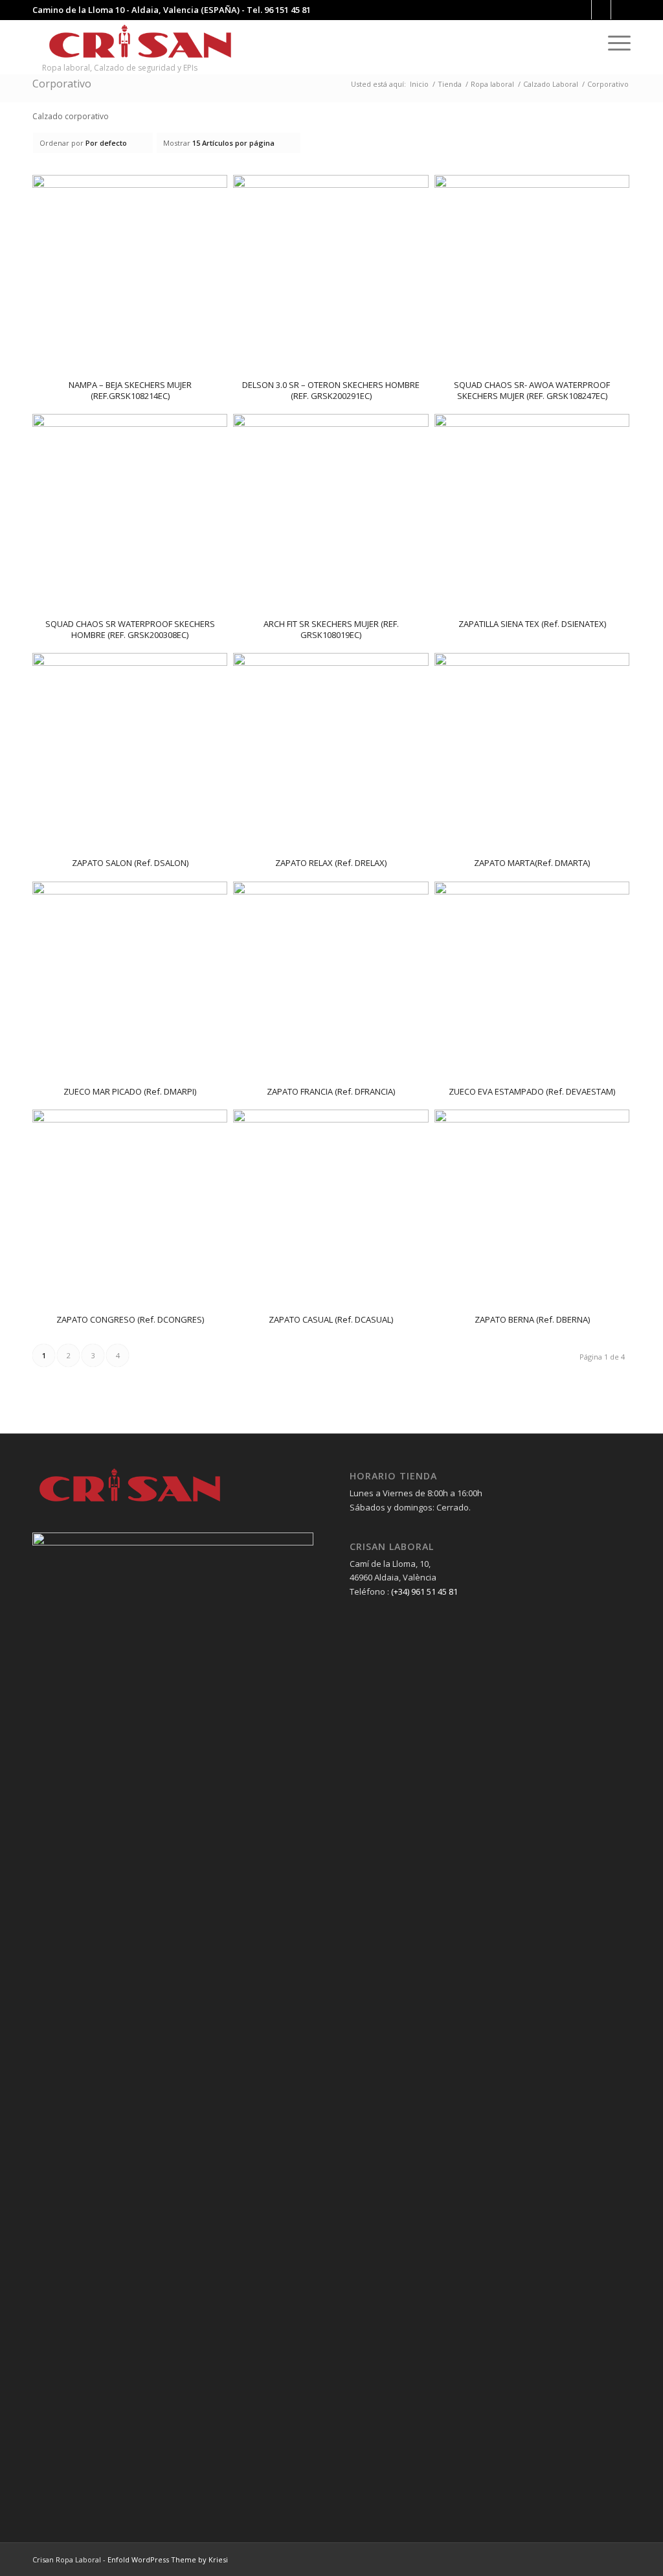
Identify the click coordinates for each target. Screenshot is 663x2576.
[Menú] (615, 42)
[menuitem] (587, 42)
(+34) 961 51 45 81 (424, 1591)
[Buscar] (587, 42)
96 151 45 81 (287, 10)
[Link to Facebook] (582, 10)
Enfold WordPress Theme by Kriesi (168, 2559)
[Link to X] (621, 10)
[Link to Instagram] (601, 10)
